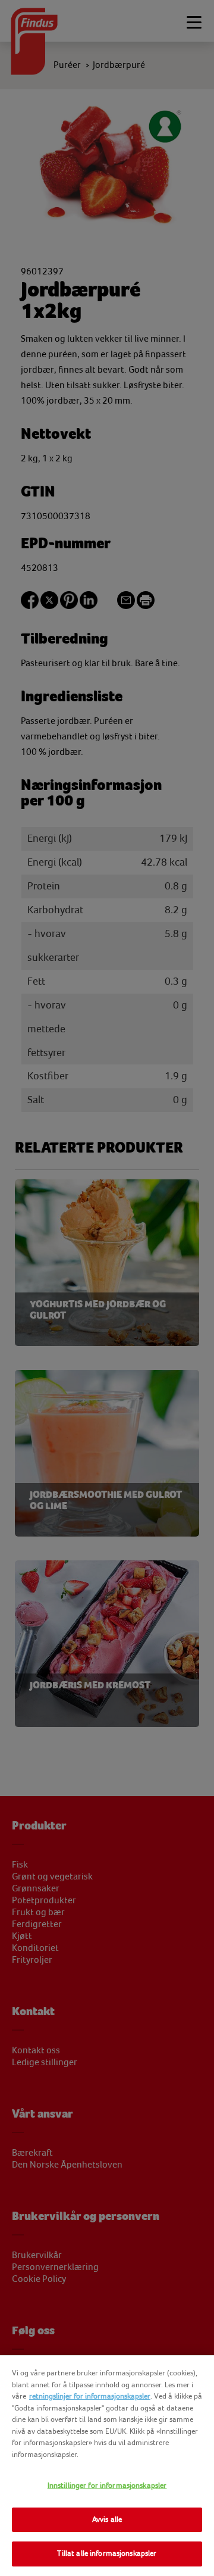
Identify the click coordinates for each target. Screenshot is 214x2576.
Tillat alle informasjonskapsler (107, 2553)
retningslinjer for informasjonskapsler (90, 2396)
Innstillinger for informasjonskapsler (107, 2486)
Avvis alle (107, 2519)
